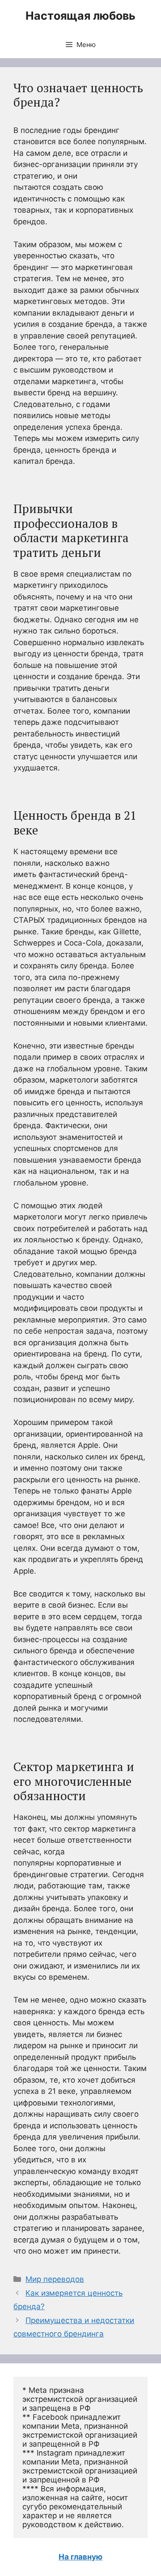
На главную (80, 2557)
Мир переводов (55, 2279)
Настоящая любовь (80, 16)
